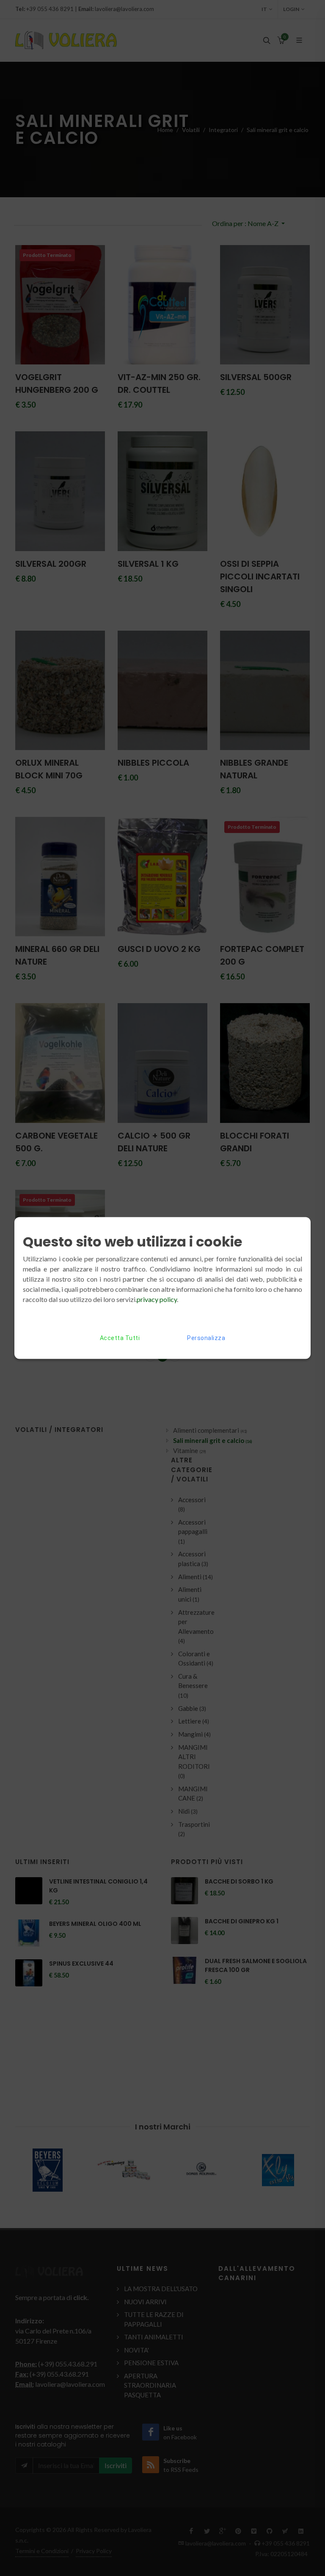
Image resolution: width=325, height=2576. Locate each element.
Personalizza (206, 1338)
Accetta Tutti (120, 1338)
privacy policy (157, 1299)
